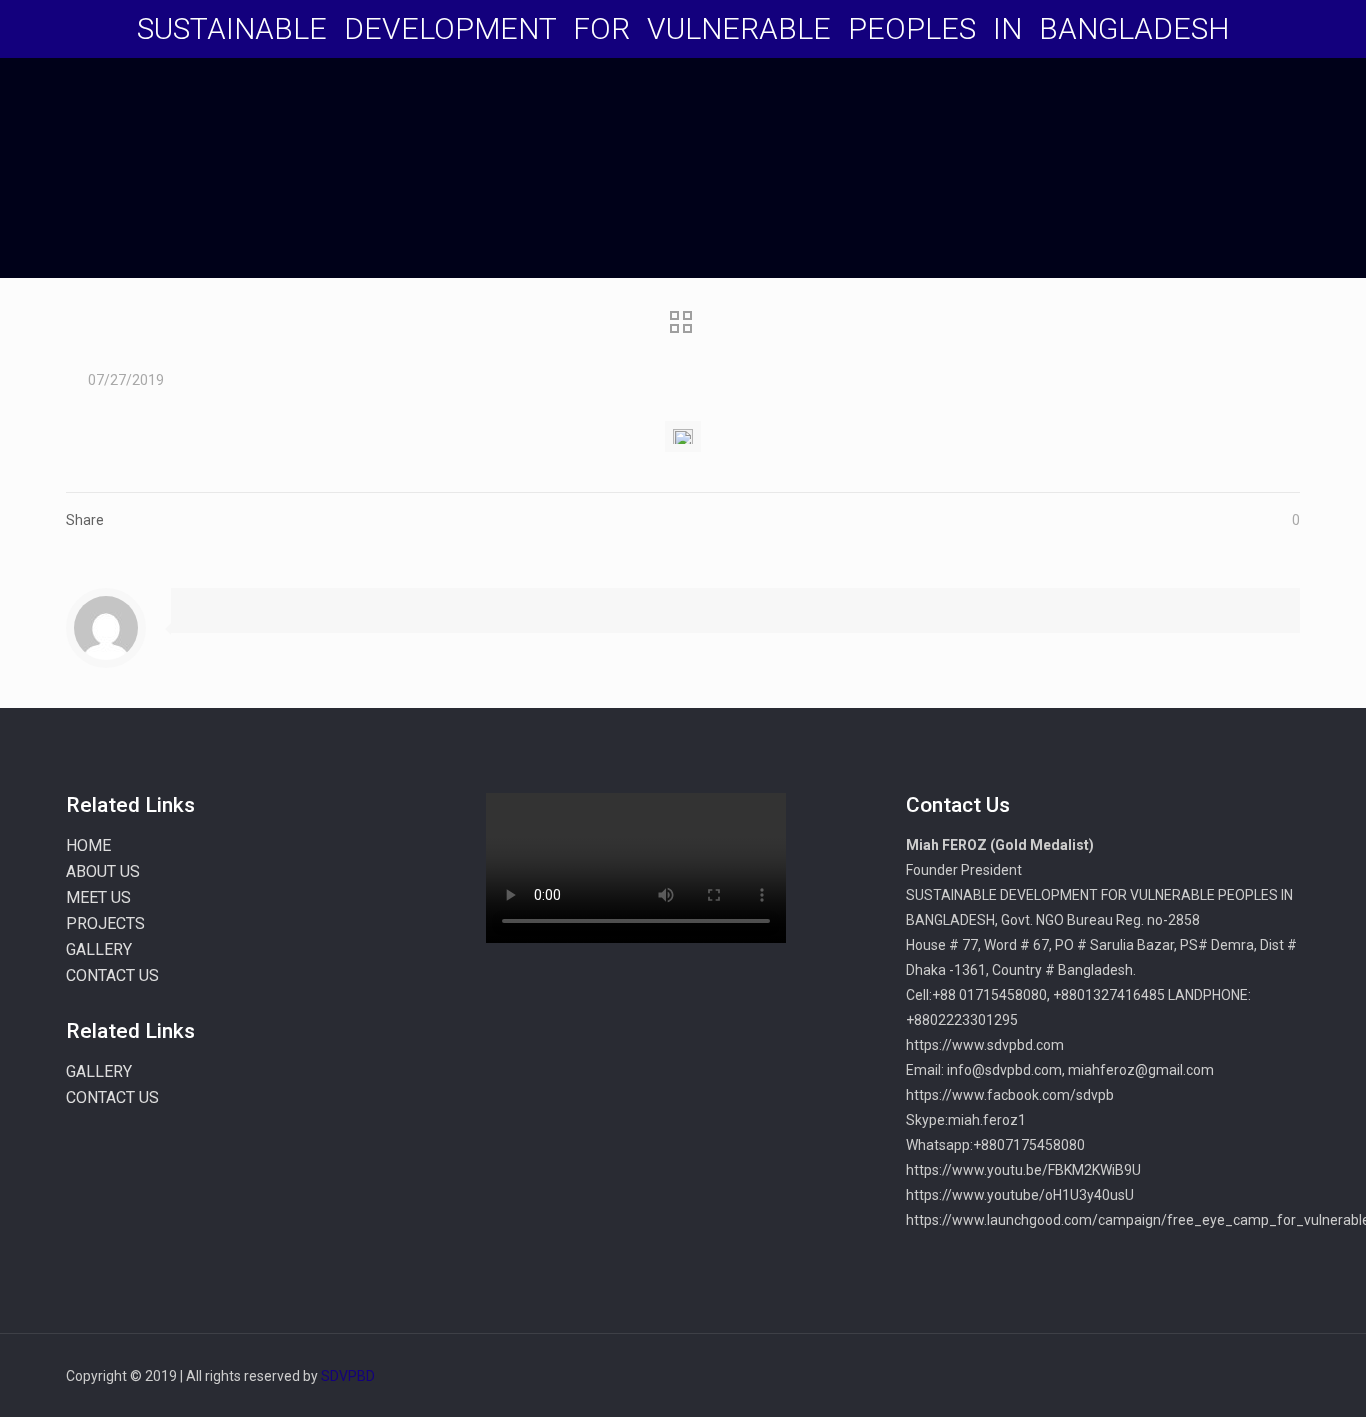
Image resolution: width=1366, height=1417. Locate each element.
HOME (88, 845)
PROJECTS (105, 923)
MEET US (98, 897)
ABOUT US (103, 871)
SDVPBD (348, 1376)
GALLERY (99, 949)
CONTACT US (112, 975)
